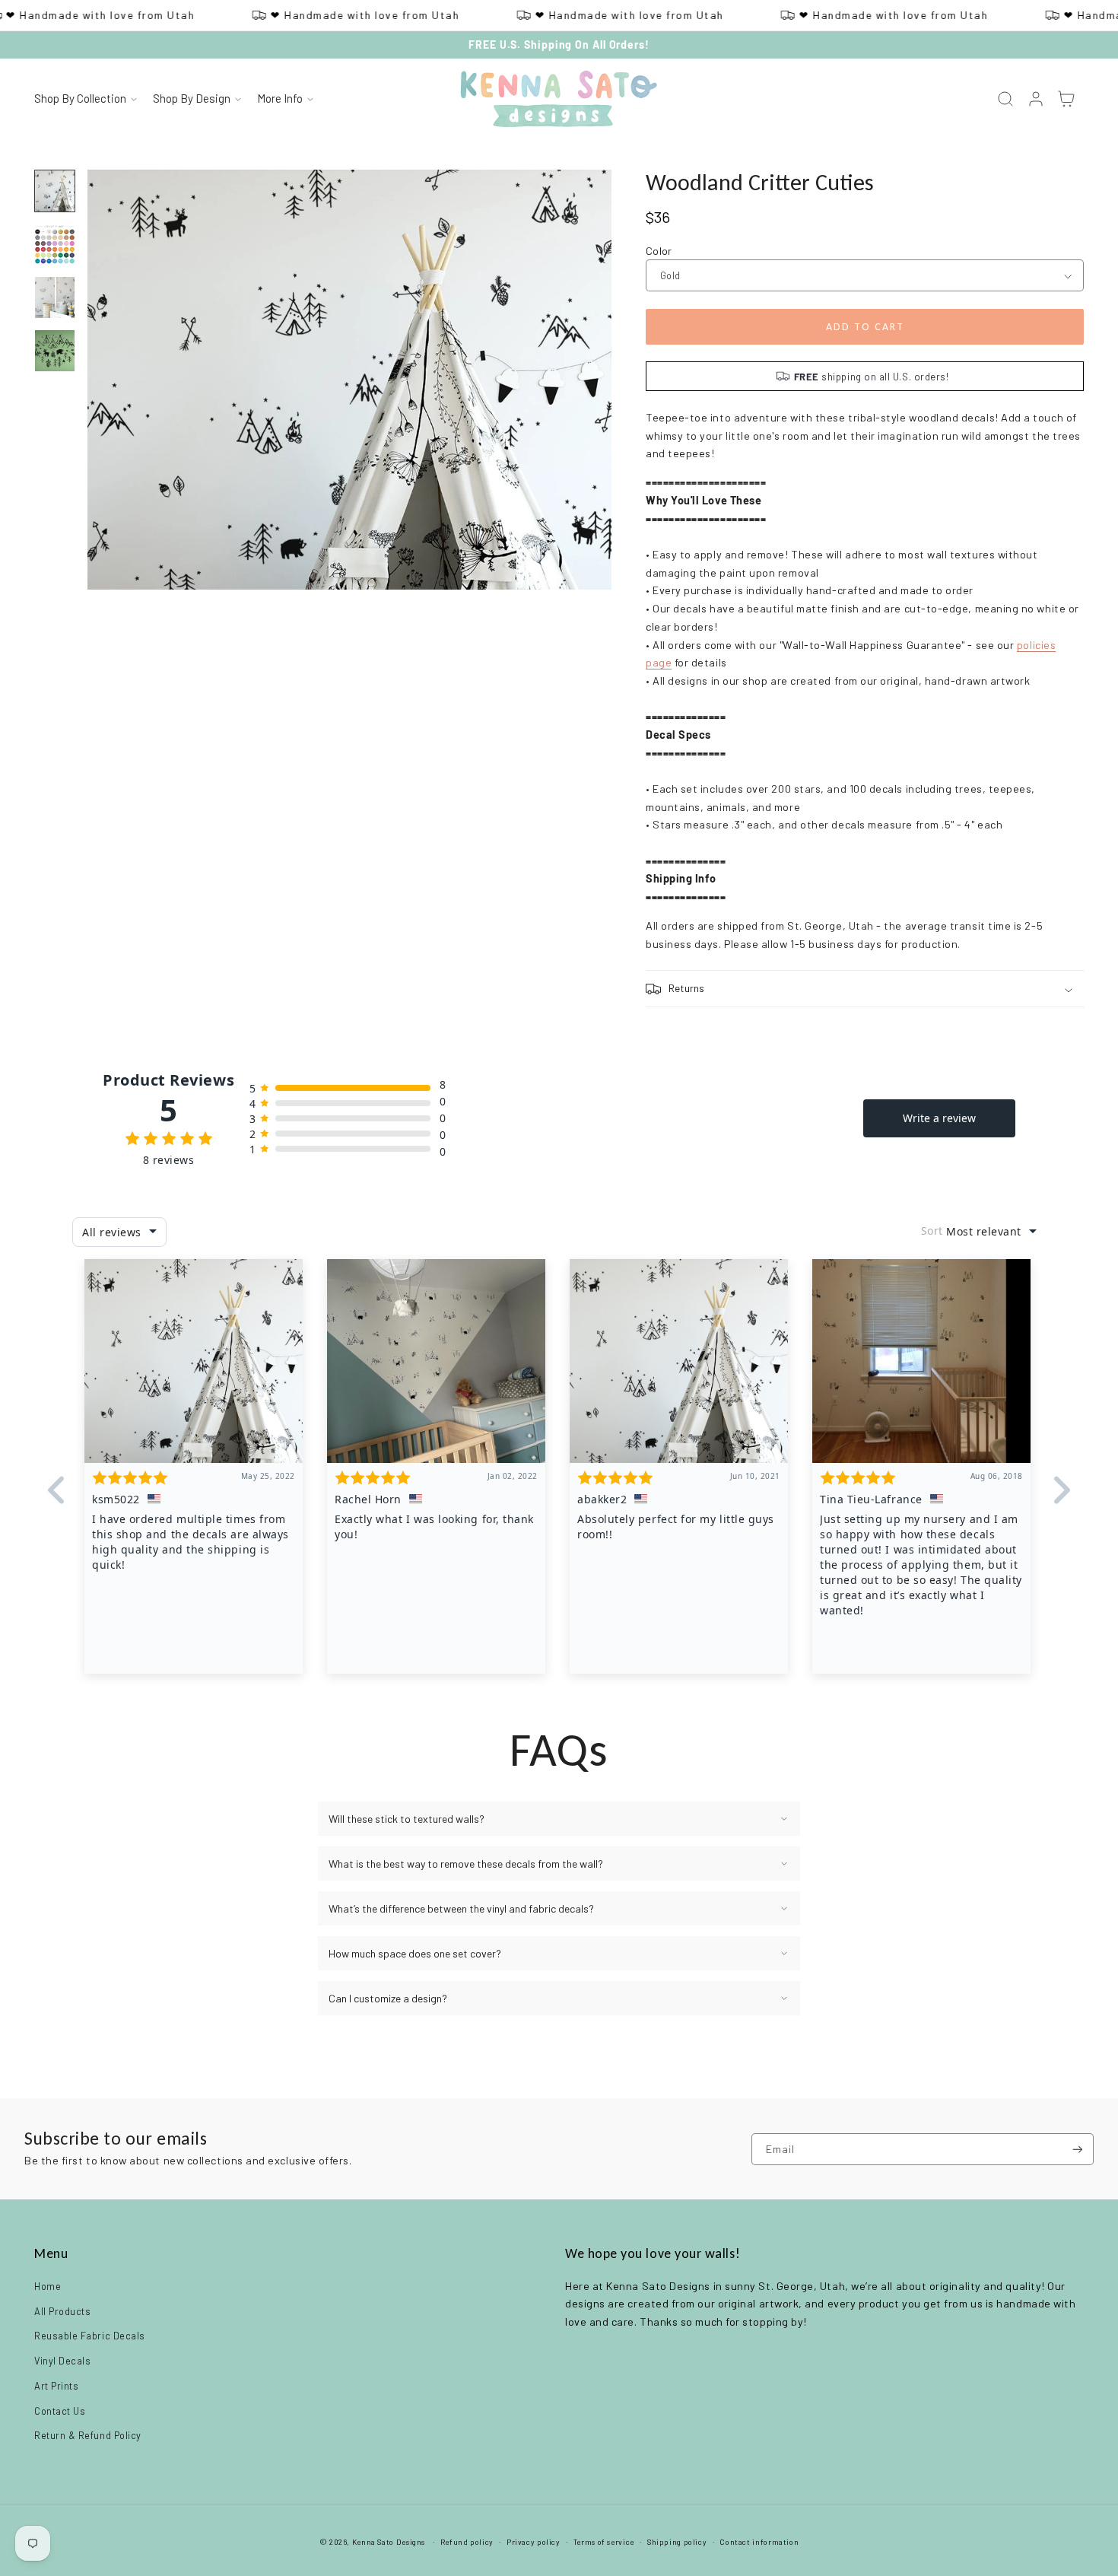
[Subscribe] (1078, 2150)
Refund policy (467, 2542)
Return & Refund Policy (88, 2435)
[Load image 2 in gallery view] (55, 244)
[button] (85, 100)
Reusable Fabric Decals (90, 2336)
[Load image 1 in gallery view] (55, 191)
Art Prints (56, 2386)
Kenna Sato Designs (389, 2542)
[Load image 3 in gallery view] (55, 297)
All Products (62, 2311)
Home (48, 2286)
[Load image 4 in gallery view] (55, 351)
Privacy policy (534, 2542)
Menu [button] (51, 2253)
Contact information (759, 2542)
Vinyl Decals (62, 2361)
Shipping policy (677, 2542)
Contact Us (60, 2411)
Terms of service (604, 2542)
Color (659, 251)
